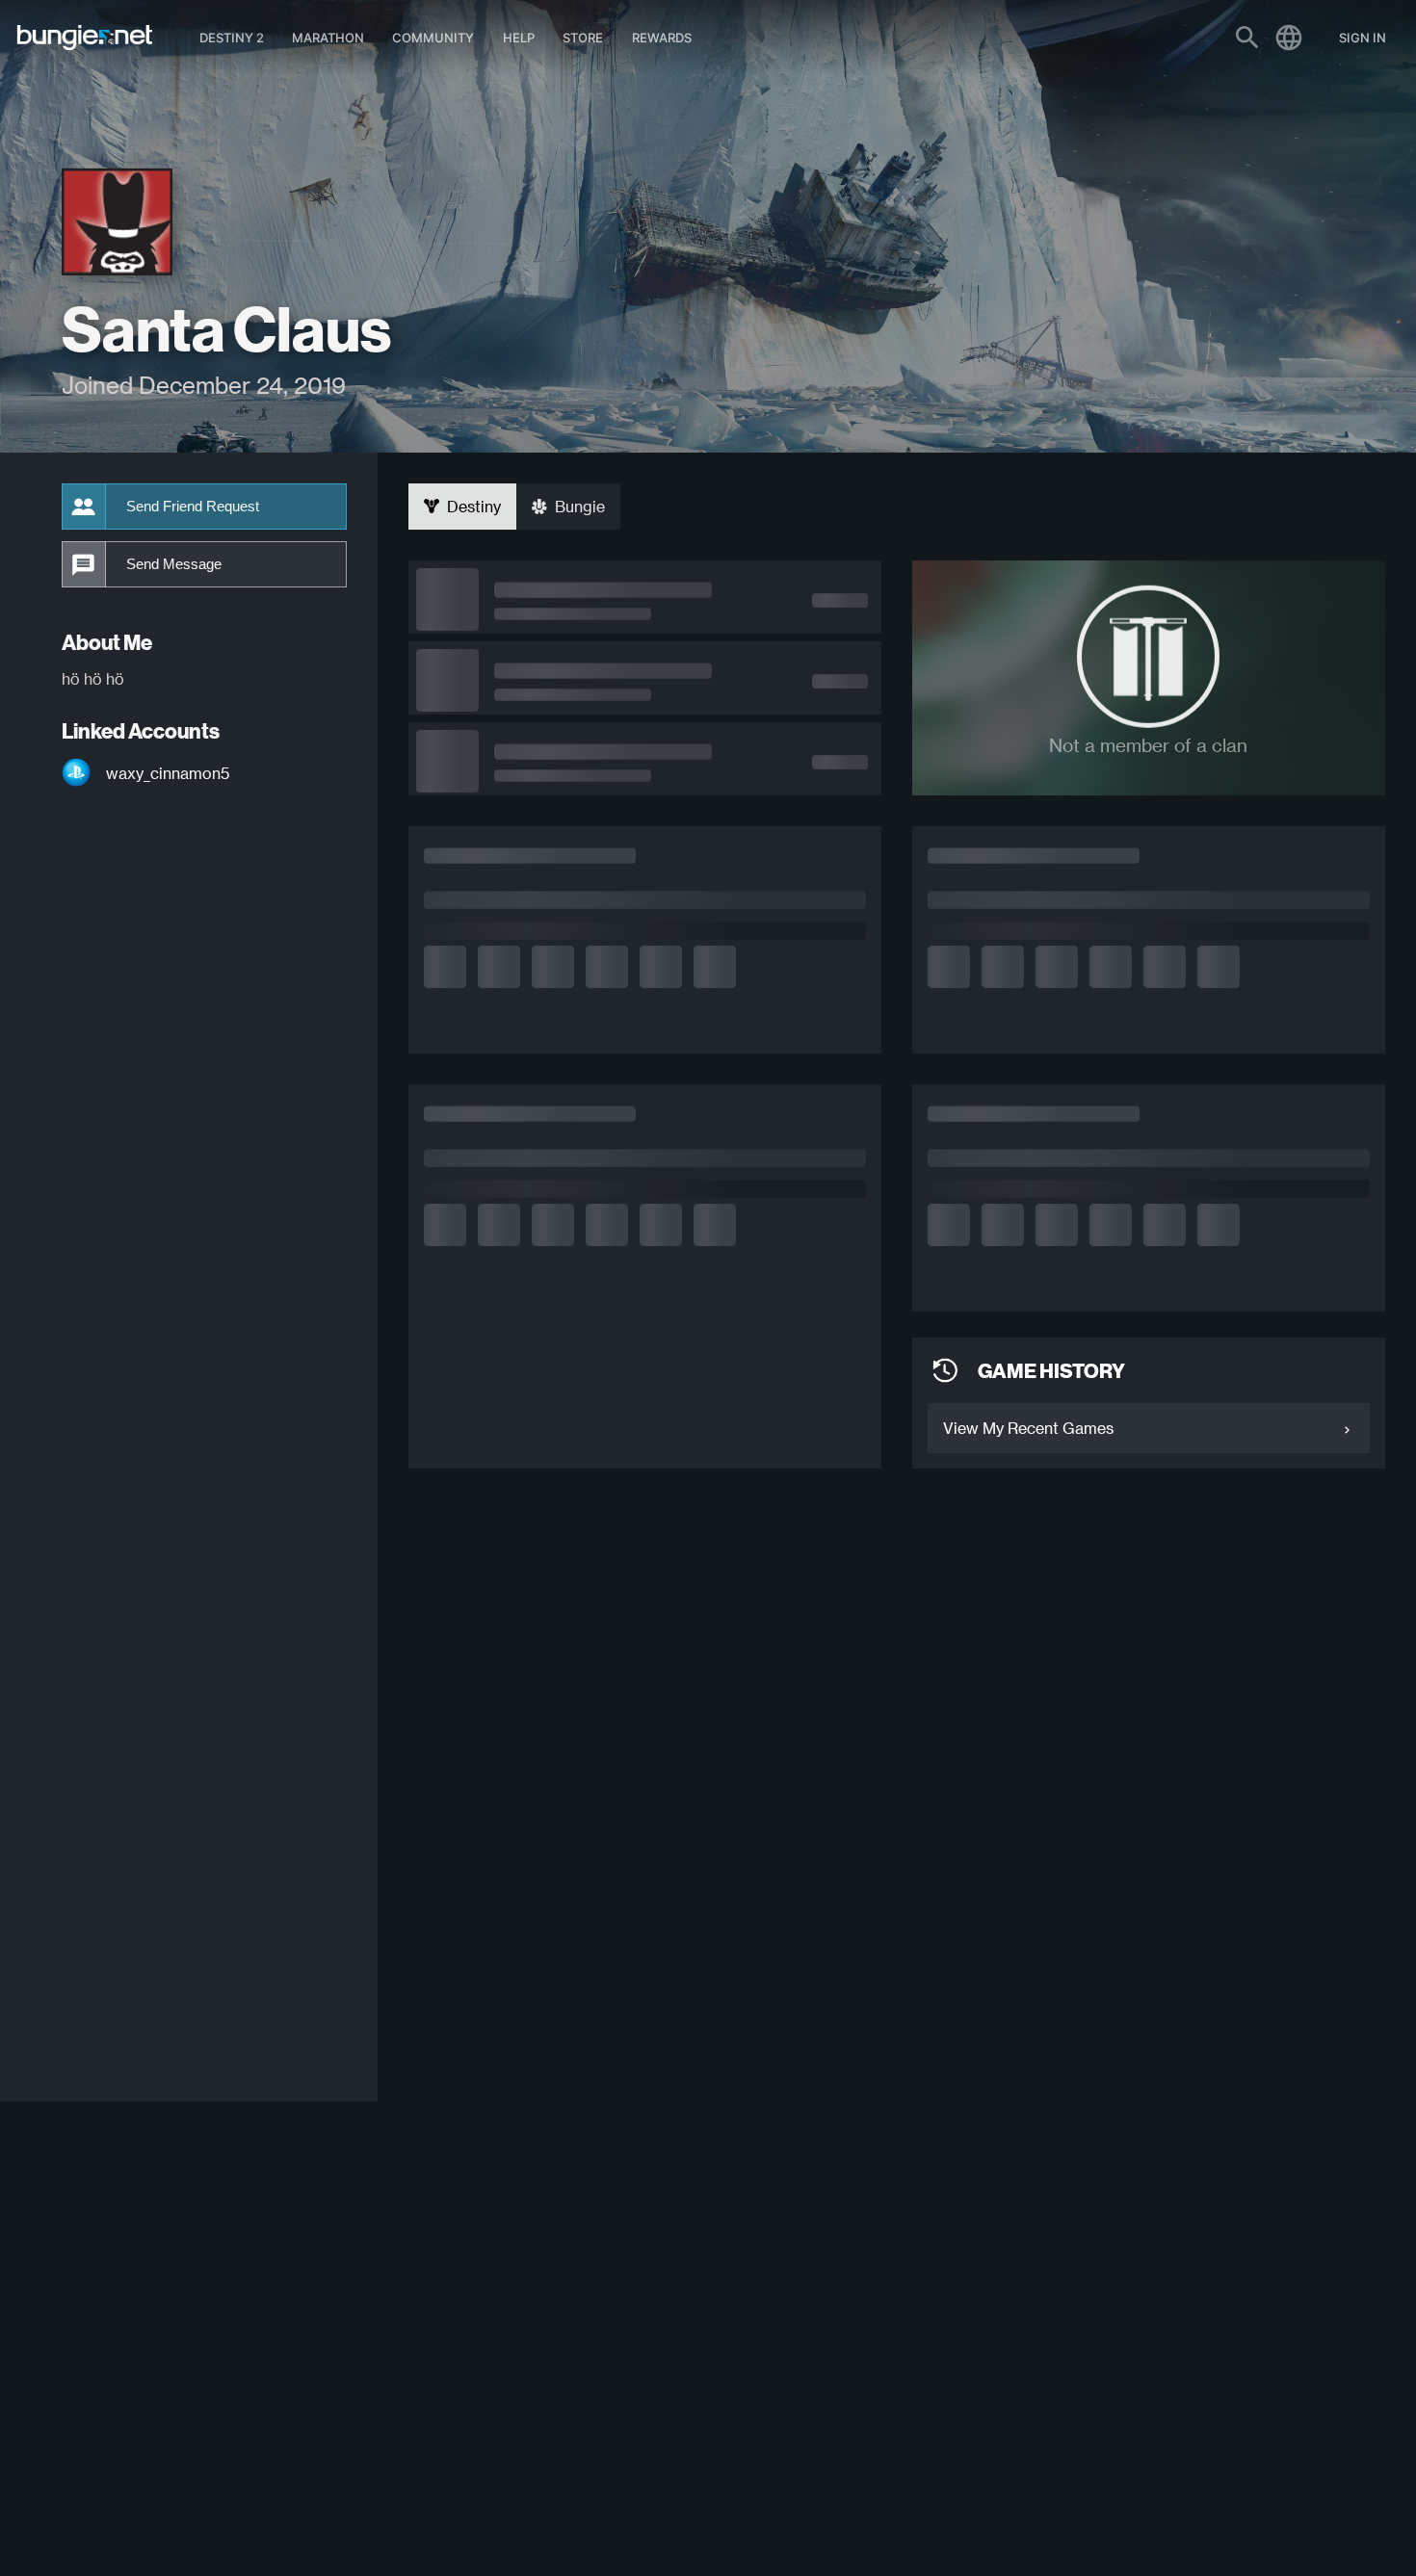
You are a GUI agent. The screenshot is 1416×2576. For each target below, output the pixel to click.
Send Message (174, 564)
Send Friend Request (193, 507)
